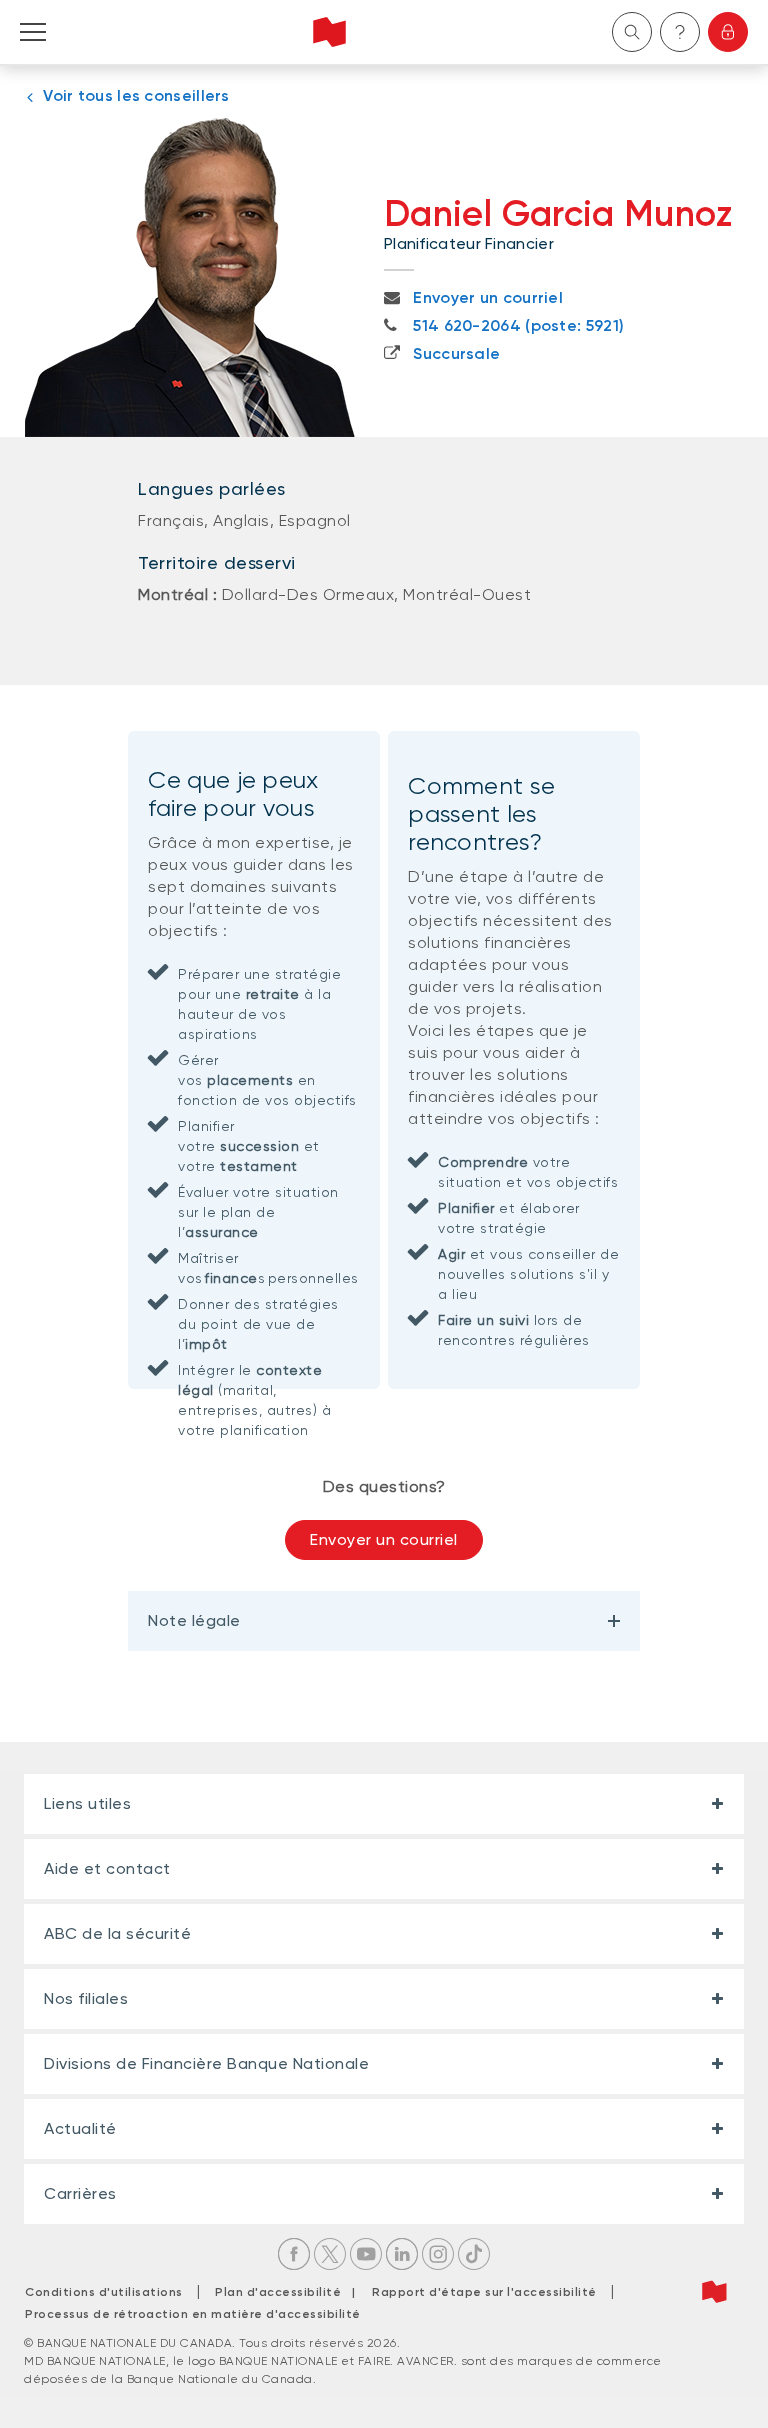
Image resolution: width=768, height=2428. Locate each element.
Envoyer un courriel (384, 1539)
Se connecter (728, 32)
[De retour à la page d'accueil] (329, 32)
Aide (680, 32)
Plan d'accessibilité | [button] (290, 2292)
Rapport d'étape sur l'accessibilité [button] (484, 2292)
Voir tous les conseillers (136, 95)
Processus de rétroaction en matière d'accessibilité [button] (193, 2314)
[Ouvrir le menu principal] (33, 32)
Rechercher (632, 32)
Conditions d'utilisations (104, 2292)
